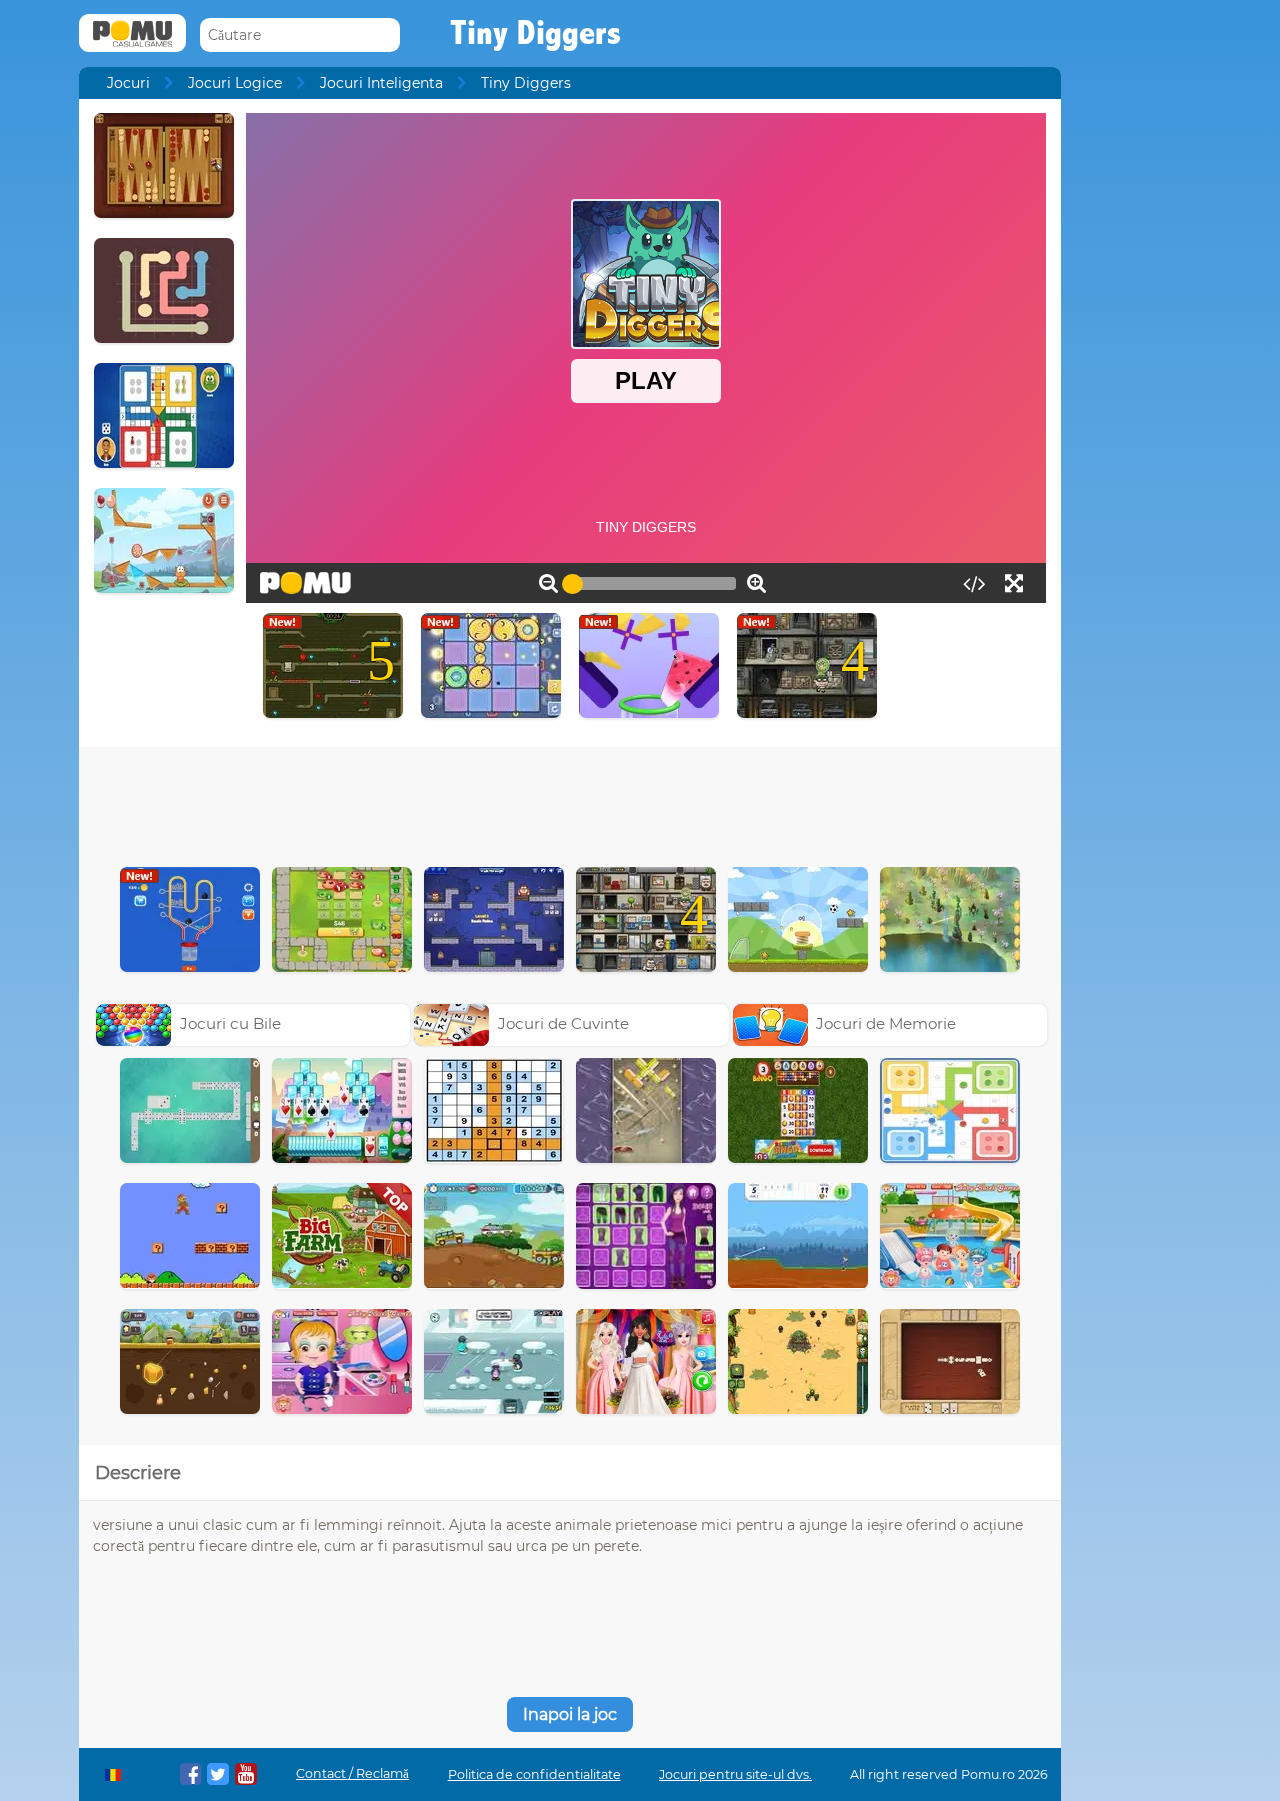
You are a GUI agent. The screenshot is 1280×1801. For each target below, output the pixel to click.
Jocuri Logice (235, 83)
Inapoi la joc (570, 1714)
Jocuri (128, 83)
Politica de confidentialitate (534, 1774)
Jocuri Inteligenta (381, 83)
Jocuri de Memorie (886, 1023)
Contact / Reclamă (352, 1773)
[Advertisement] (570, 802)
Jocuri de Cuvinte (563, 1023)
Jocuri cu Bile (230, 1023)
